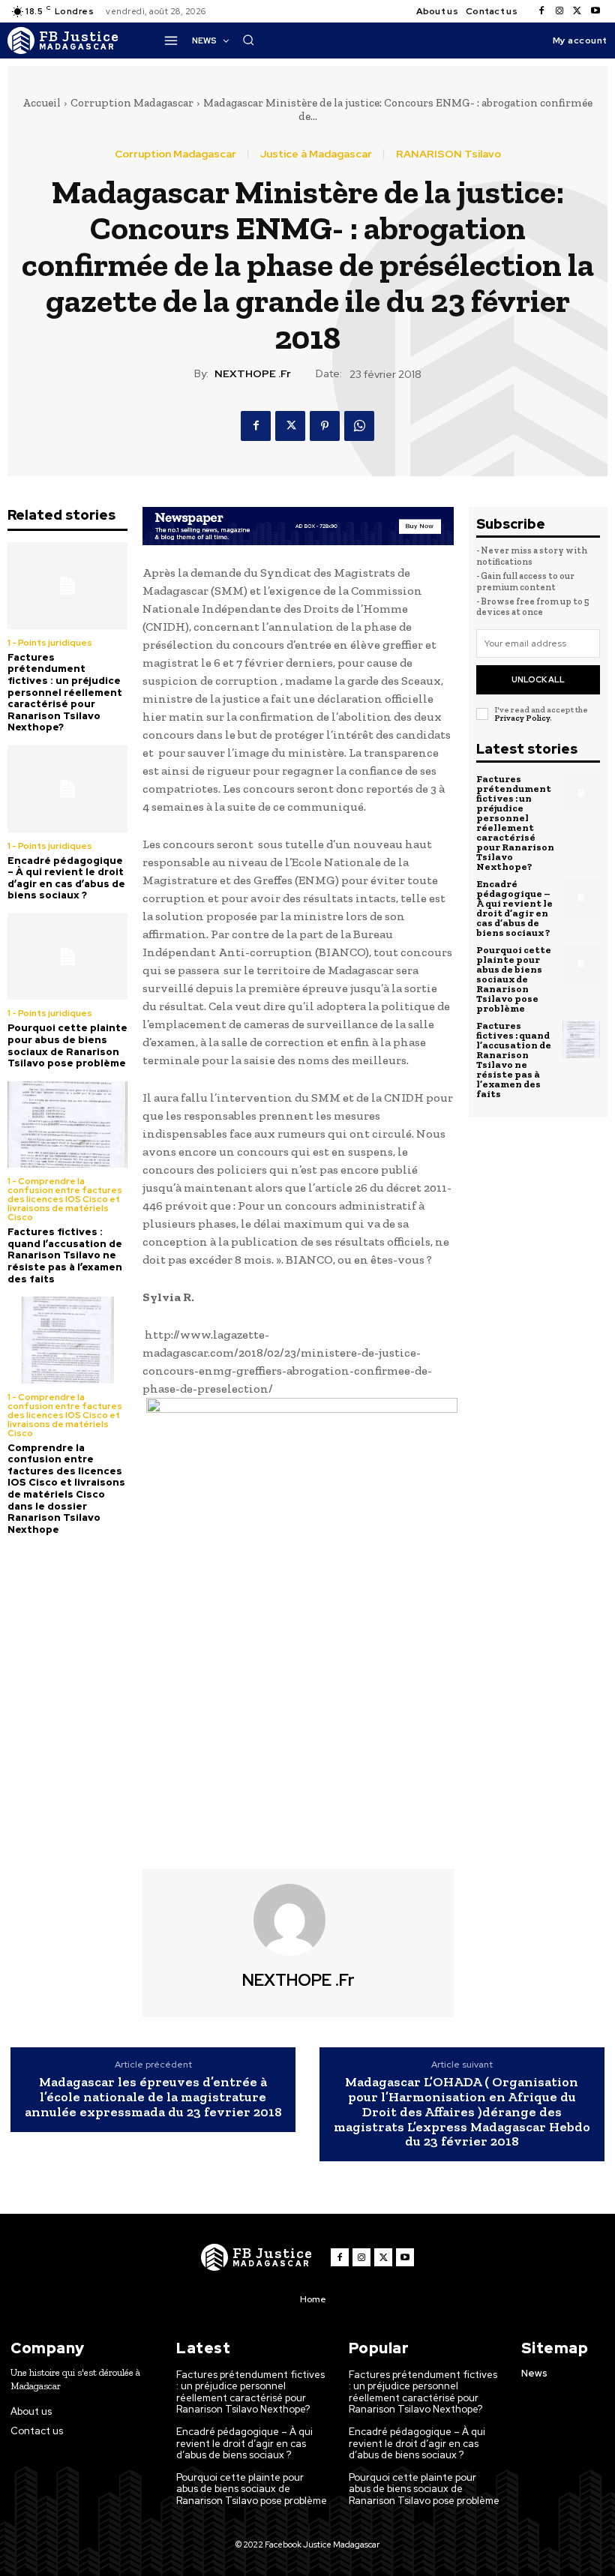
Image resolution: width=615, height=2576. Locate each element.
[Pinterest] (325, 426)
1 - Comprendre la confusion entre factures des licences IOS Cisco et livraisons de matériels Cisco (65, 1199)
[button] (248, 40)
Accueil (42, 103)
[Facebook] (541, 11)
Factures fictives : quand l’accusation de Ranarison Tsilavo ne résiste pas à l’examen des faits (65, 1255)
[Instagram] (559, 11)
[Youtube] (595, 11)
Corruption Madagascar (132, 103)
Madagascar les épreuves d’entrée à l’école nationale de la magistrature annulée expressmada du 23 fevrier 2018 (153, 2097)
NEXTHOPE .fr (253, 374)
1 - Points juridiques (50, 643)
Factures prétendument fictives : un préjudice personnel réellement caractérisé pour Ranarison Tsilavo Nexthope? (65, 693)
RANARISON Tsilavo (448, 154)
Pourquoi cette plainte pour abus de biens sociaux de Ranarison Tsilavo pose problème (67, 1045)
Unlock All (538, 679)
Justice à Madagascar (316, 154)
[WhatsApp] (359, 426)
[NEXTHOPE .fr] (298, 1920)
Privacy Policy (522, 718)
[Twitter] (577, 11)
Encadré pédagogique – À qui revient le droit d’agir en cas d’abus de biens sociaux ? (66, 878)
